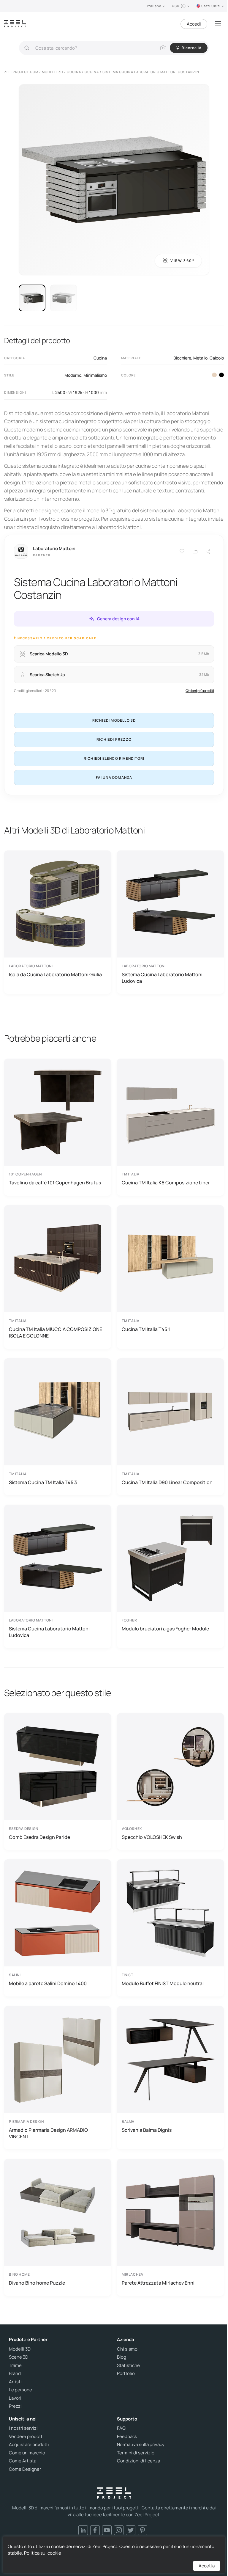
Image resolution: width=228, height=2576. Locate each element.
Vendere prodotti (26, 2437)
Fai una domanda (114, 777)
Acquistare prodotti (29, 2445)
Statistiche (128, 2365)
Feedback (127, 2437)
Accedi (194, 24)
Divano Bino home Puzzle (37, 2283)
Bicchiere (182, 358)
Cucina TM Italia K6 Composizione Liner (166, 1183)
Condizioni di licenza (138, 2461)
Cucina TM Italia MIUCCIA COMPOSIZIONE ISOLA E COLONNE (56, 1332)
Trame (15, 2365)
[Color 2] (214, 375)
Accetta (207, 2566)
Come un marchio (27, 2453)
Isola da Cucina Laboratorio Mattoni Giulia (55, 974)
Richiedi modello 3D (114, 720)
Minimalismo (95, 375)
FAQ (121, 2428)
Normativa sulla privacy (141, 2445)
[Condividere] (208, 552)
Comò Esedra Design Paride (39, 1837)
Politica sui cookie (43, 2553)
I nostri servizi (23, 2428)
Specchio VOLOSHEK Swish (152, 1837)
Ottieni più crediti (200, 691)
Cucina (100, 358)
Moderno (73, 375)
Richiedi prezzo (114, 739)
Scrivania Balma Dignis (147, 2130)
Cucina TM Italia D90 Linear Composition (167, 1482)
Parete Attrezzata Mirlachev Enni (158, 2283)
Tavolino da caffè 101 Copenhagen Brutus (55, 1183)
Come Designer (25, 2469)
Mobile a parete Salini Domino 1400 (48, 1983)
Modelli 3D (20, 2349)
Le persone (20, 2390)
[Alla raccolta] (195, 552)
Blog (122, 2357)
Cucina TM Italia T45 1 (146, 1329)
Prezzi (15, 2406)
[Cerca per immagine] (163, 48)
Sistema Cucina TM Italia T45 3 (43, 1482)
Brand (15, 2374)
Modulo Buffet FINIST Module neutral (163, 1983)
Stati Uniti (211, 6)
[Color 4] (221, 375)
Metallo (200, 358)
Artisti (15, 2382)
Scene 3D (19, 2357)
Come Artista (23, 2461)
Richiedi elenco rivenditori (114, 758)
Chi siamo (127, 2349)
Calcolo (217, 358)
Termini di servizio (136, 2453)
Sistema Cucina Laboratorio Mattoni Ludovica (162, 978)
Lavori (15, 2398)
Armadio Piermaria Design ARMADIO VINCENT (48, 2133)
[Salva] (182, 552)
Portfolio (126, 2374)
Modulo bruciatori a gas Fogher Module (165, 1629)
